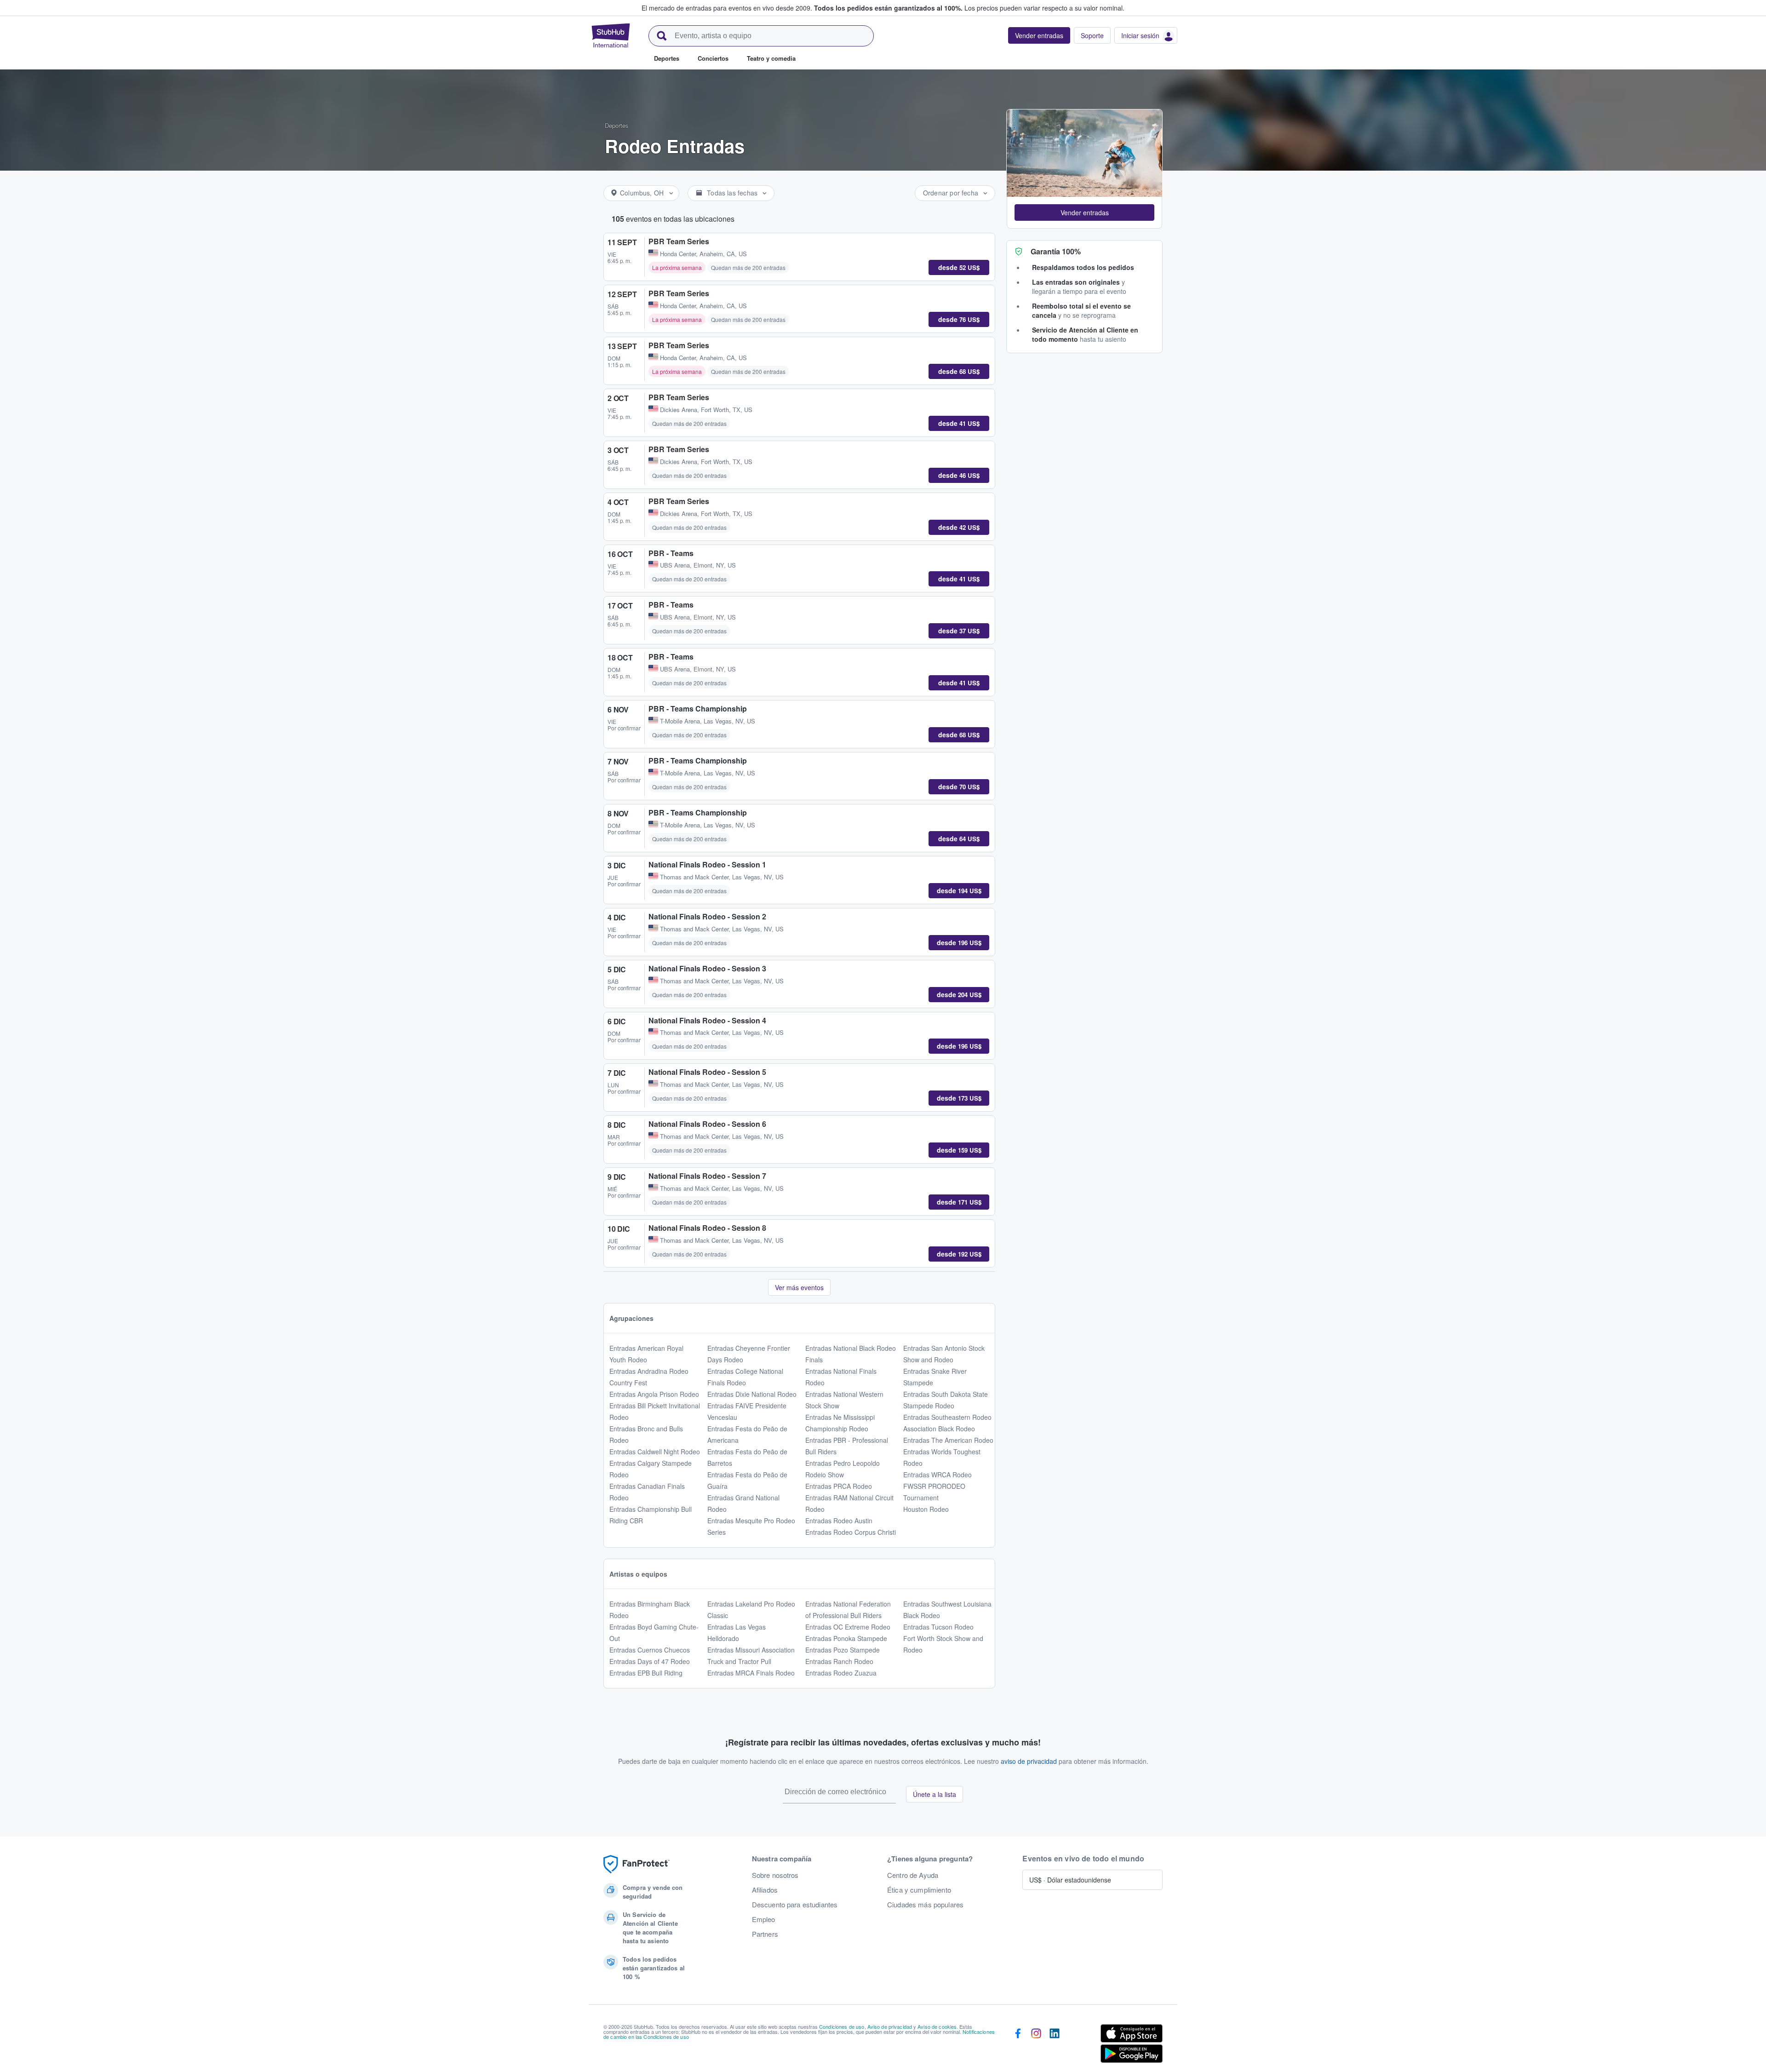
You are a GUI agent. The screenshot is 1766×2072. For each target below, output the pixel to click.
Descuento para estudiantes (795, 1905)
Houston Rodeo (926, 1509)
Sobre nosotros (775, 1875)
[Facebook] (1018, 2045)
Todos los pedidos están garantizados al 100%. (888, 8)
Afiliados (765, 1890)
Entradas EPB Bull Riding (646, 1673)
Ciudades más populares (925, 1905)
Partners (765, 1934)
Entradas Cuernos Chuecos (650, 1650)
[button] (1084, 212)
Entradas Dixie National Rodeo (752, 1394)
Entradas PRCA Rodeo (839, 1486)
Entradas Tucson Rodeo (938, 1627)
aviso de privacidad (1029, 1761)
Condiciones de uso (842, 2026)
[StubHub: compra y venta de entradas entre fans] (611, 35)
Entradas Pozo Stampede (843, 1650)
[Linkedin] (1055, 2045)
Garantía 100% (1056, 251)
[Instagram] (1036, 2045)
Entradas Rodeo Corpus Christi (851, 1532)
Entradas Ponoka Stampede (846, 1638)
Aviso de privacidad (890, 2026)
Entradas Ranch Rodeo (839, 1661)
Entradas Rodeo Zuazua (841, 1673)
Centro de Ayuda (913, 1875)
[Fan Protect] (636, 1864)
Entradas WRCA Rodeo (937, 1475)
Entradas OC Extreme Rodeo (848, 1627)
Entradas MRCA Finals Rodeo (751, 1673)
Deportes (617, 125)
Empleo (764, 1919)
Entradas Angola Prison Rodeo (654, 1394)
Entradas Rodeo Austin (839, 1521)
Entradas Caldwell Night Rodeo (655, 1452)
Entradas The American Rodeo (948, 1440)
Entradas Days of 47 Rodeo (650, 1661)
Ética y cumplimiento (919, 1890)
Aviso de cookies (937, 2026)
